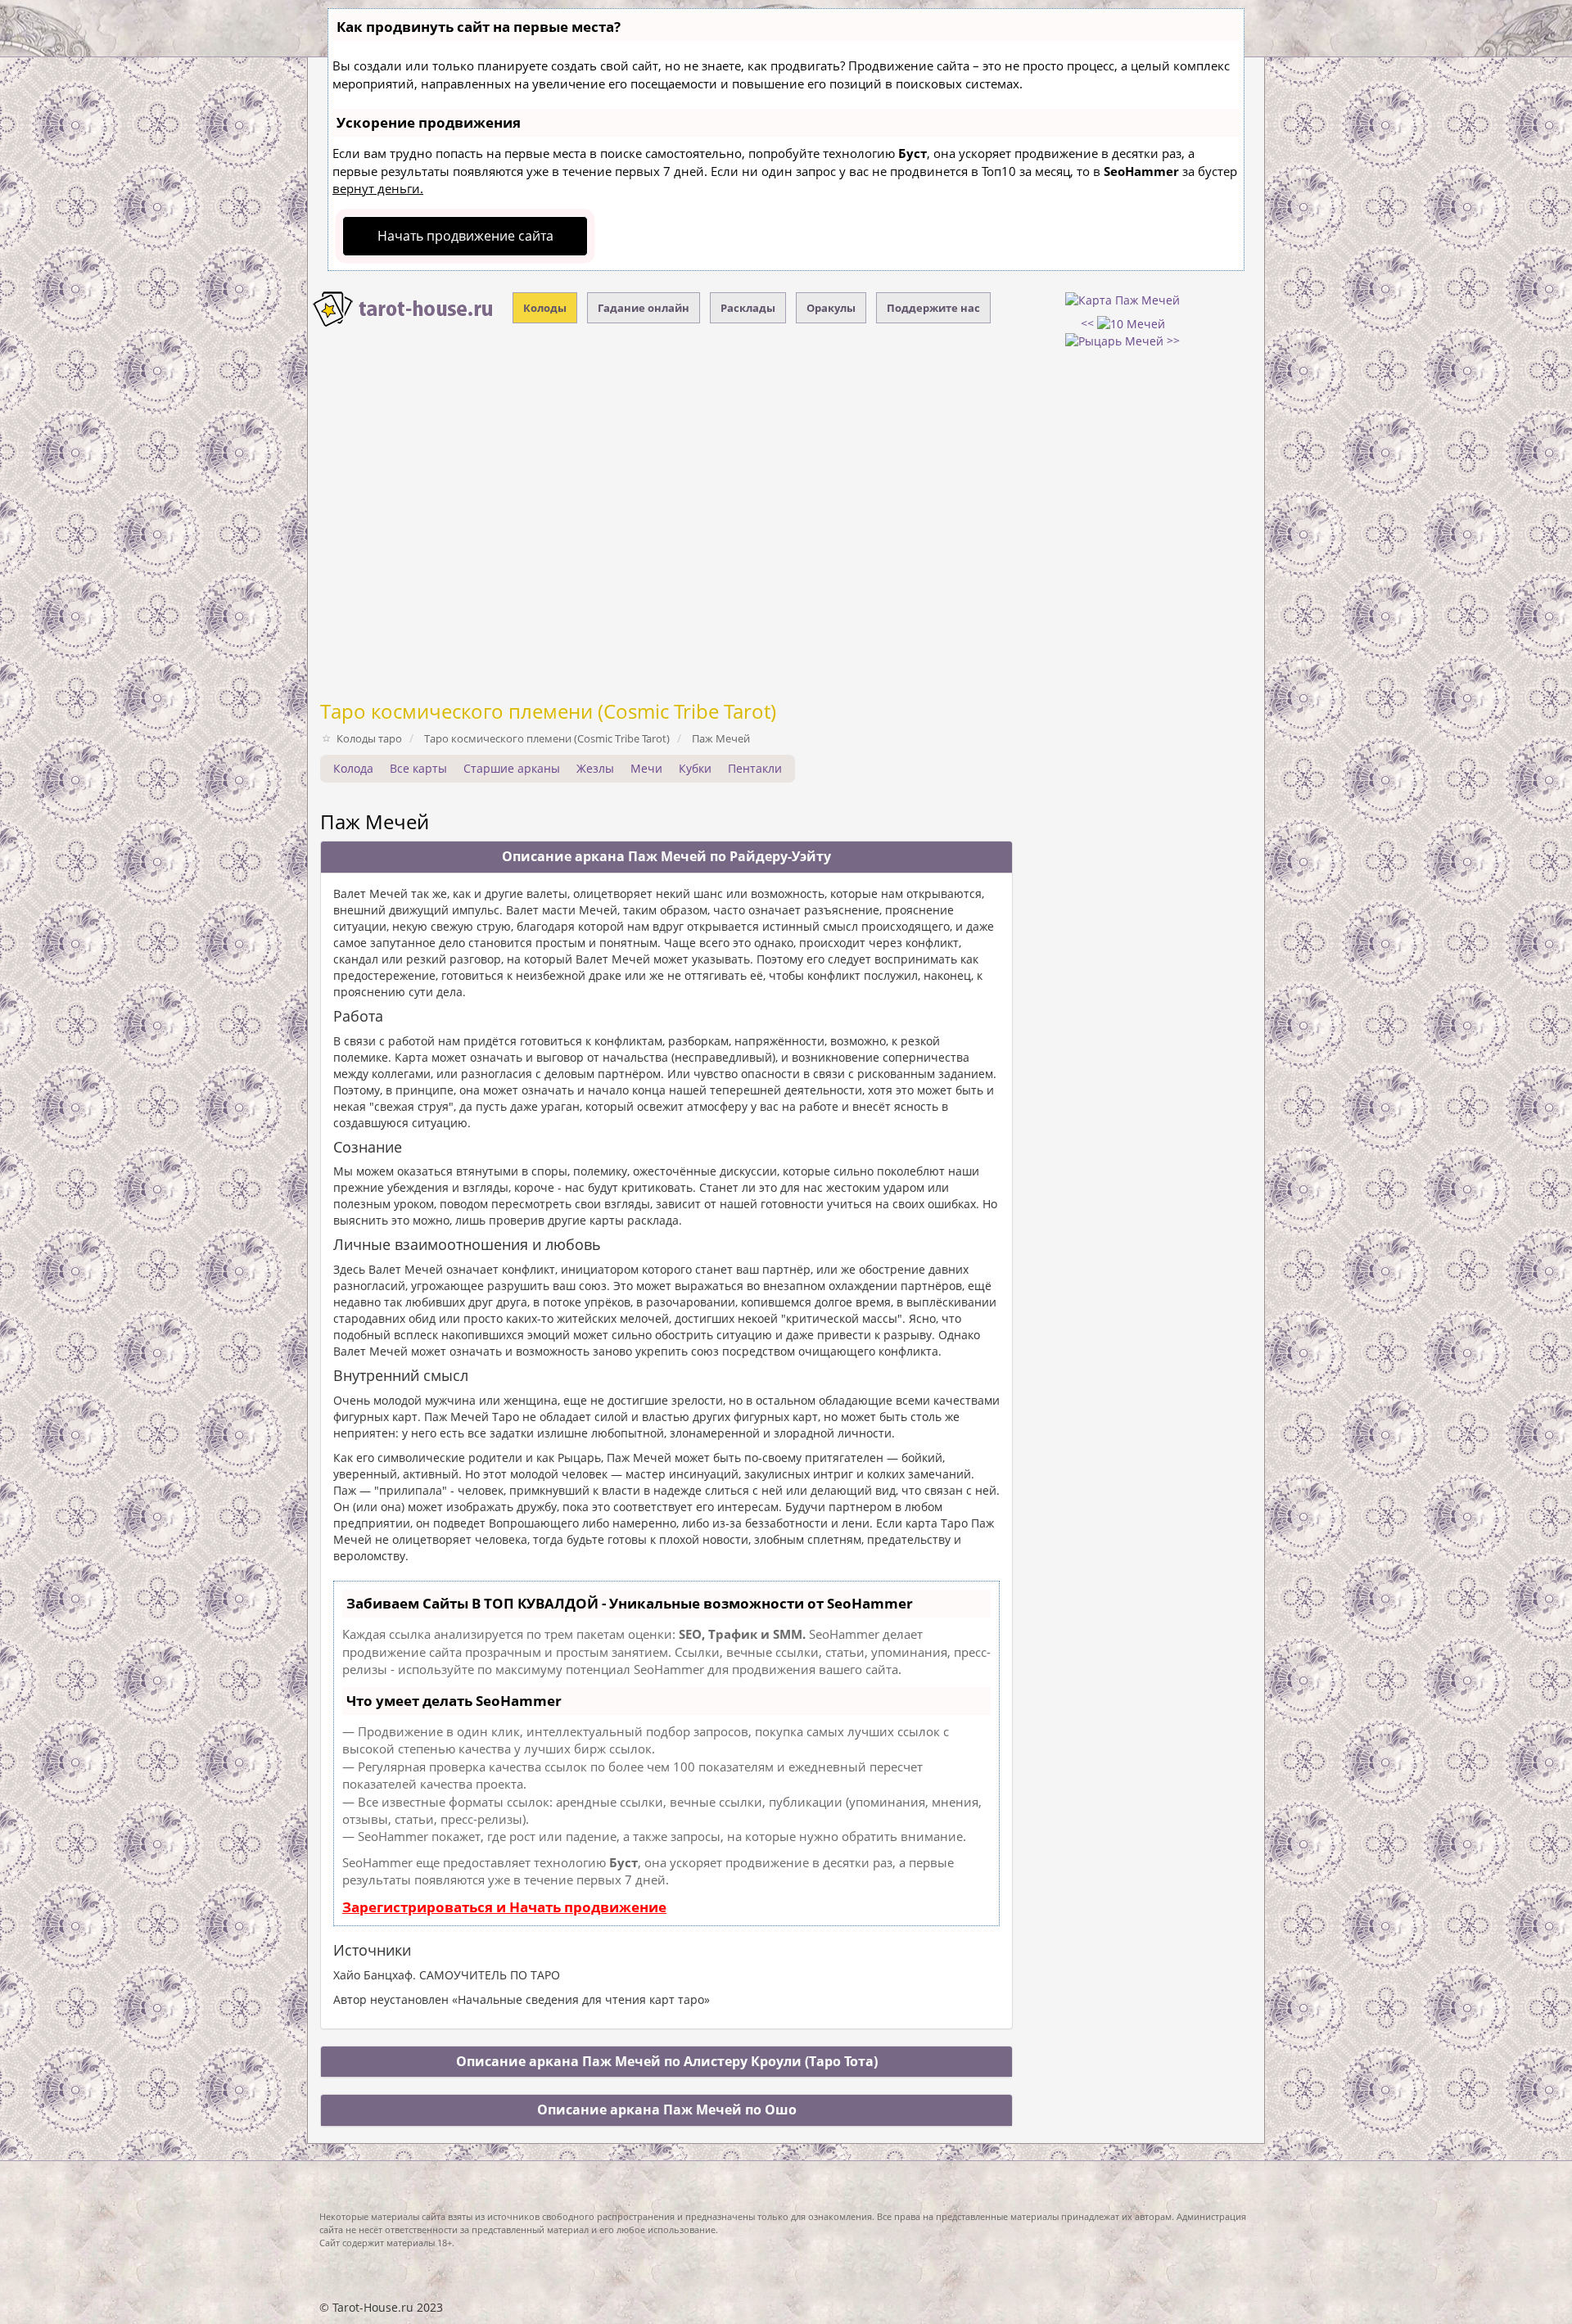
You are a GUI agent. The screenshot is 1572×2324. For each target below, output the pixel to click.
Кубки (695, 768)
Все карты (418, 768)
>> (1172, 340)
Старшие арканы (512, 768)
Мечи (646, 768)
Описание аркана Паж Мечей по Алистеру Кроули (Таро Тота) (667, 2061)
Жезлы (595, 768)
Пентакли (755, 768)
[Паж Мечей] (1123, 299)
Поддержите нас (933, 308)
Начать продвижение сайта (465, 236)
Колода (353, 768)
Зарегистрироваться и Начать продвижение (504, 1907)
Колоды (545, 308)
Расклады (748, 308)
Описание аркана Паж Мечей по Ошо (667, 2110)
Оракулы (831, 308)
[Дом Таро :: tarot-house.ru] (404, 309)
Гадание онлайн (644, 308)
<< (1089, 323)
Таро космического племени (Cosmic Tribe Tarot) (548, 711)
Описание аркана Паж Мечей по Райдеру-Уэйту (666, 856)
